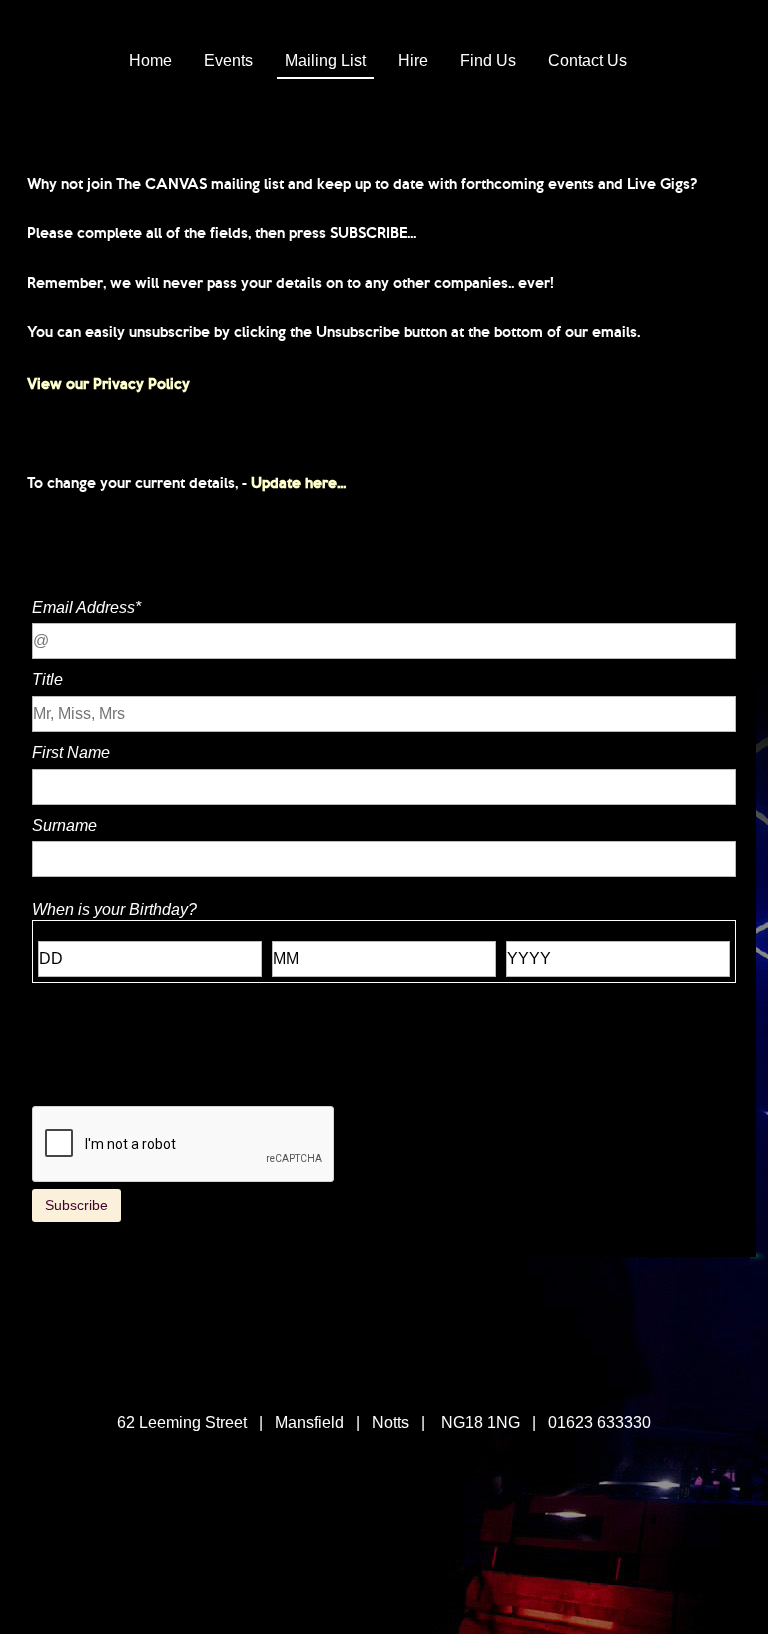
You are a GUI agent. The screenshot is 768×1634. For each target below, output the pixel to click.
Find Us (488, 60)
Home (150, 60)
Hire (413, 60)
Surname (64, 825)
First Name (71, 752)
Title (47, 679)
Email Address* (86, 607)
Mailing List (325, 60)
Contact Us (587, 60)
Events (228, 60)
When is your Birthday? (114, 909)
